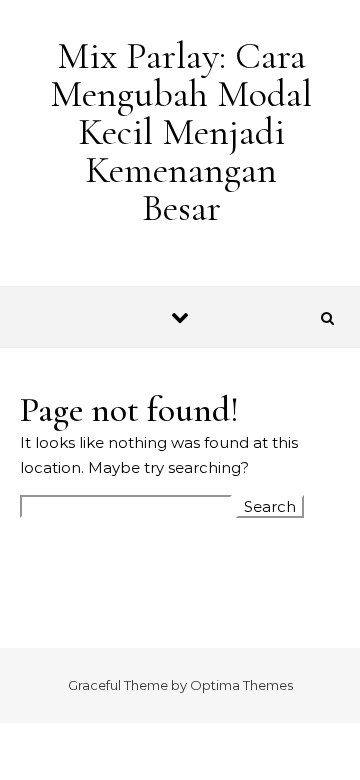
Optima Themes (241, 685)
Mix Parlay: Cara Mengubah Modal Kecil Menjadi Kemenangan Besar (181, 132)
